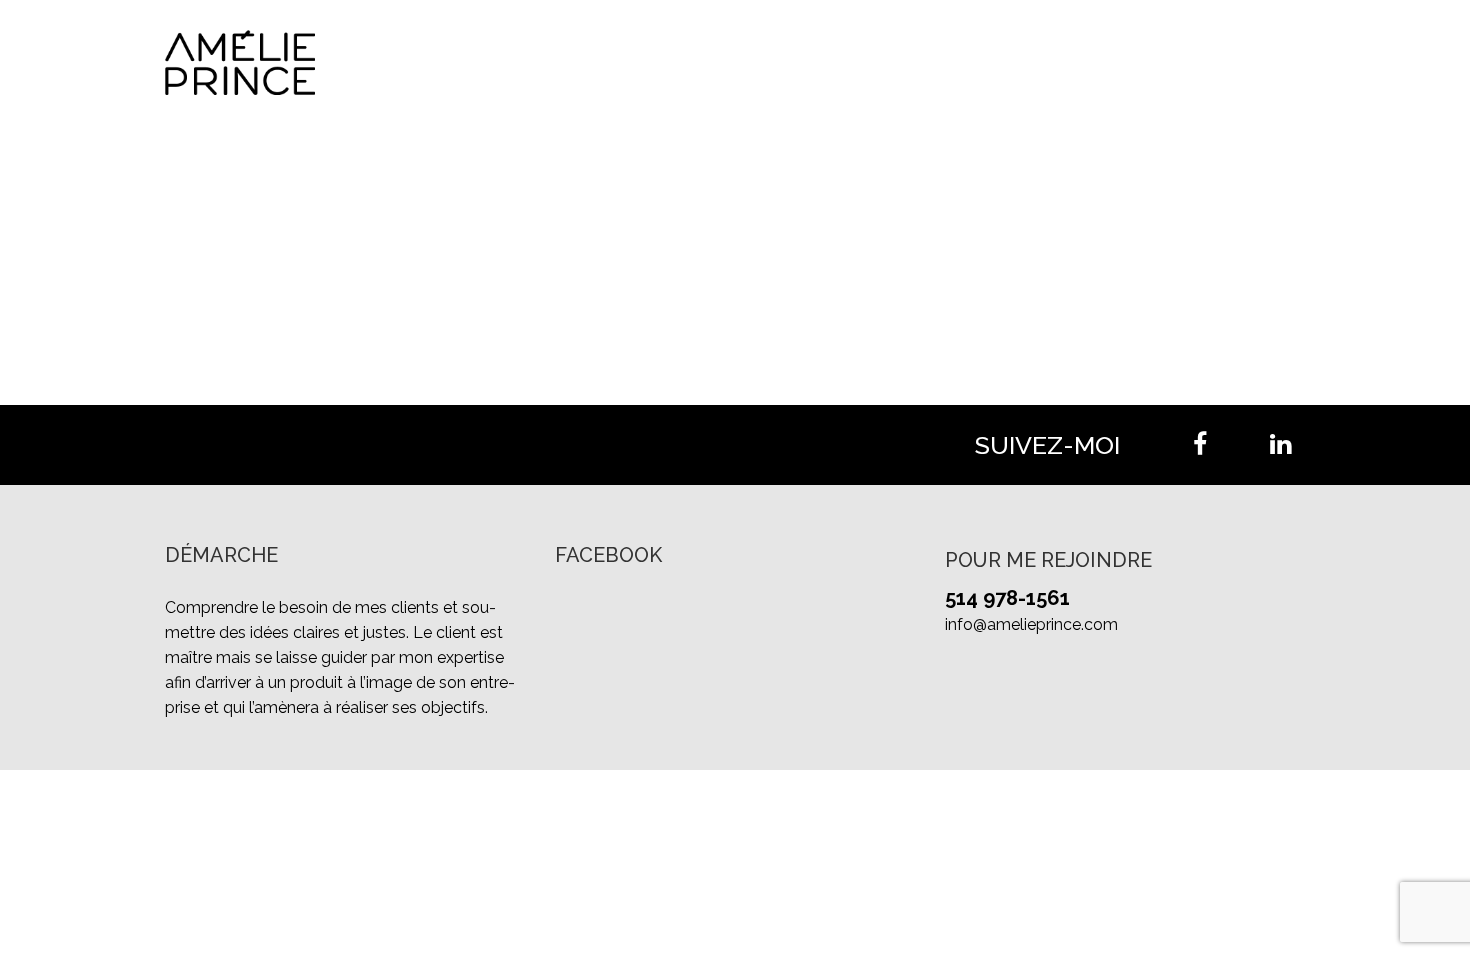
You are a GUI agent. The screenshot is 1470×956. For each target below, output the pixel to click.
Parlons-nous (1248, 62)
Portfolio (1115, 62)
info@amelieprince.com (1031, 624)
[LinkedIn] (1280, 445)
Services (1010, 62)
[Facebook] (1200, 445)
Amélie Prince (884, 62)
